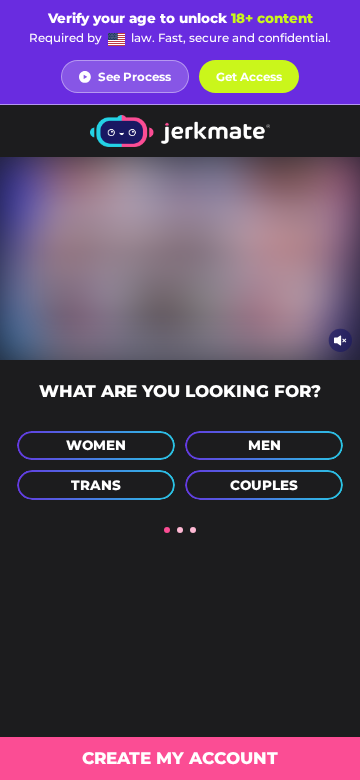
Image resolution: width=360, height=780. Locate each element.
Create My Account (180, 758)
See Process (134, 77)
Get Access (249, 77)
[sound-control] (340, 339)
